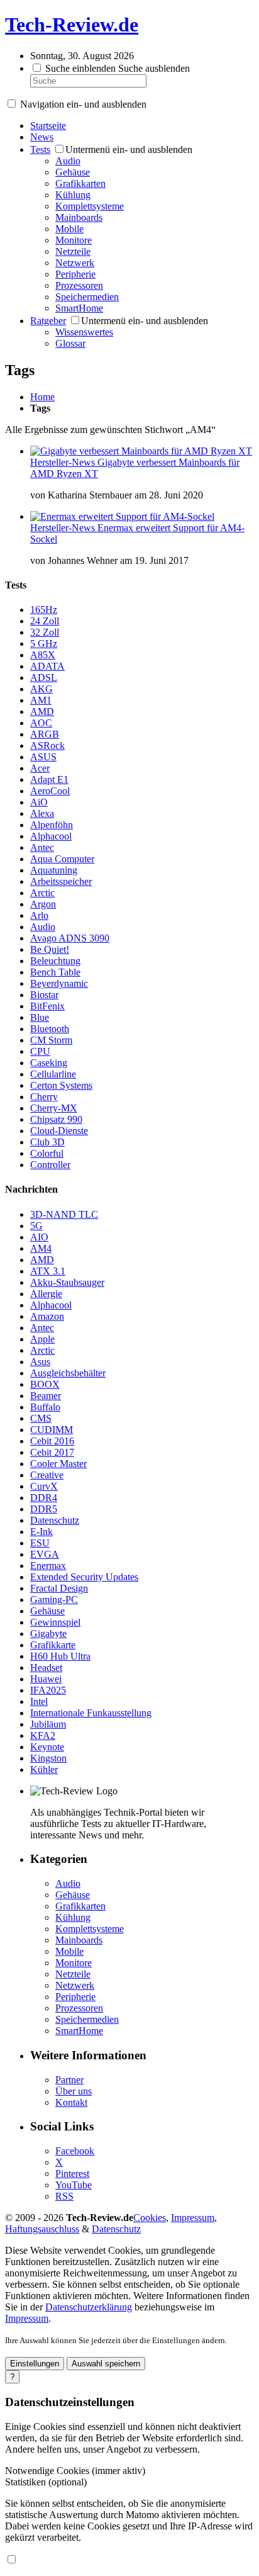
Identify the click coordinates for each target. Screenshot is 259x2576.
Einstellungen (35, 2364)
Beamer (46, 1396)
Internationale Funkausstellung (91, 1713)
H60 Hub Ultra (60, 1656)
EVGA (45, 1554)
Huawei (46, 1679)
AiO (39, 802)
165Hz (44, 610)
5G (36, 1226)
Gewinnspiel (55, 1622)
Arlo (39, 915)
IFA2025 (48, 1690)
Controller (50, 1165)
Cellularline (53, 1074)
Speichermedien (87, 297)
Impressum (193, 2218)
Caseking (49, 1063)
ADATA (47, 666)
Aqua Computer (62, 859)
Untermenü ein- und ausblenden (129, 149)
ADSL (44, 678)
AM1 (41, 700)
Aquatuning (54, 870)
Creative (47, 1475)
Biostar (44, 995)
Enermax (48, 1566)
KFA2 (43, 1735)
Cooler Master (58, 1464)
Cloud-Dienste (59, 1131)
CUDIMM (52, 1430)
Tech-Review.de (72, 25)
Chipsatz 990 (56, 1119)
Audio (68, 161)
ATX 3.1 (48, 1271)
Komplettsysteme (90, 206)
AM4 (41, 1248)
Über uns (74, 2091)
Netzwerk (75, 263)
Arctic (42, 893)
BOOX (45, 1384)
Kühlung (73, 195)
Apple (42, 1339)
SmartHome (79, 308)
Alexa (42, 813)
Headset (46, 1668)
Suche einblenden (80, 68)
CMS (41, 1418)
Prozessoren (79, 285)
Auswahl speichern (106, 2364)
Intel (39, 1701)
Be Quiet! (50, 949)
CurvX (44, 1486)
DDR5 (44, 1509)
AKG (41, 689)
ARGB (45, 734)
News (42, 137)
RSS (64, 2196)
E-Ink (41, 1532)
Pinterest (72, 2174)
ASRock (47, 745)
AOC (41, 723)
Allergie (46, 1294)
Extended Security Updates (84, 1577)
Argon (43, 904)
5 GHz (44, 644)
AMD (42, 711)
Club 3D (47, 1142)
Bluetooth (50, 1029)
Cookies (150, 2218)
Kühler (44, 1769)
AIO (39, 1237)
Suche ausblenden (154, 68)
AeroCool (50, 791)
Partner (69, 2080)
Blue (40, 1017)
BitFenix (47, 1006)
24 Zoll (45, 621)
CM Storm (51, 1040)
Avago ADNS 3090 (70, 938)
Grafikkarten (80, 183)
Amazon (47, 1316)
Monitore (74, 240)
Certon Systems (61, 1085)
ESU (40, 1543)
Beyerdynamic (59, 983)
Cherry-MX (54, 1108)
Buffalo (45, 1407)
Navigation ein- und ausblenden (83, 104)
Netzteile (73, 251)
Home (42, 397)
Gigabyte (48, 1634)
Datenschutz (55, 1520)
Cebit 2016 (52, 1441)
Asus (40, 1362)
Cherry (44, 1097)
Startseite (48, 126)
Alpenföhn (52, 825)
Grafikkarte (53, 1645)
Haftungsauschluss (42, 2229)
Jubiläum (48, 1724)
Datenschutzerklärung (89, 2307)
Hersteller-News (64, 462)
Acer (40, 768)
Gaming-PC (54, 1600)
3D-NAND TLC (64, 1214)
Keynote (47, 1747)
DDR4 (44, 1498)
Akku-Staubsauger (67, 1282)
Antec (42, 847)
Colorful (47, 1153)
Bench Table (55, 972)
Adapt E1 (49, 779)
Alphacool (51, 836)
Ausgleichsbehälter (68, 1373)
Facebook (75, 2151)
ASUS (43, 757)
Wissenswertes (84, 332)
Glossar (70, 343)
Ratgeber (48, 321)
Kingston (48, 1758)
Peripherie (75, 274)
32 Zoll (45, 632)
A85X (43, 655)
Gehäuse (73, 172)
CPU (40, 1051)
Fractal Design (59, 1588)
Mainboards (79, 217)
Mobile (69, 229)
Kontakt (71, 2102)
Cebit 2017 (52, 1452)
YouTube (74, 2185)
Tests (40, 149)
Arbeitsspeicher (61, 881)
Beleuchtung (55, 961)
